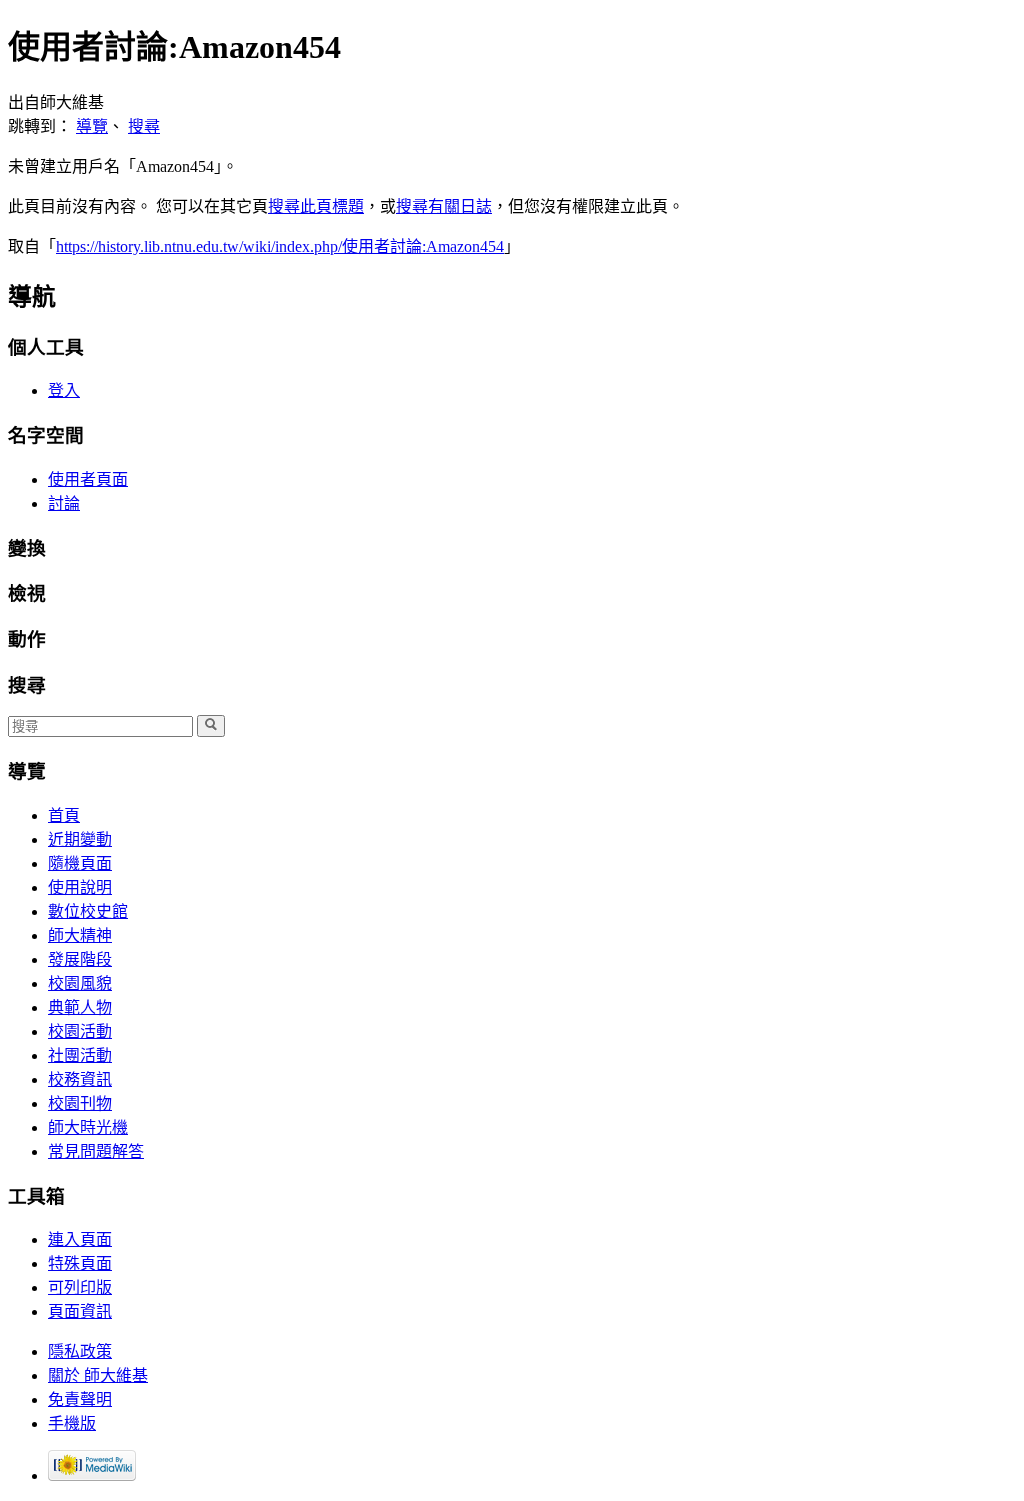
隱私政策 (80, 1351)
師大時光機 (88, 1127)
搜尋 (144, 126)
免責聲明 (80, 1399)
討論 (64, 503)
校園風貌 (80, 983)
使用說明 (80, 887)
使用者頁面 (88, 479)
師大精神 (80, 935)
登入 (64, 390)
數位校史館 (88, 911)
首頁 (64, 815)
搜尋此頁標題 (316, 206)
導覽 (92, 126)
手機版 (72, 1423)
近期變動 (80, 839)
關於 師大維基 (98, 1375)
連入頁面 (80, 1239)
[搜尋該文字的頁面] (211, 726)
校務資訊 (80, 1079)
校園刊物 (80, 1103)
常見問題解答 (96, 1151)
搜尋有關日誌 (444, 206)
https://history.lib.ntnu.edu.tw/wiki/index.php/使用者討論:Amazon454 (280, 246)
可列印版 (80, 1287)
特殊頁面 (80, 1263)
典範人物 (80, 1007)
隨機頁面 (80, 863)
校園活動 (80, 1031)
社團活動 (80, 1055)
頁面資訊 (80, 1311)
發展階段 (80, 959)
